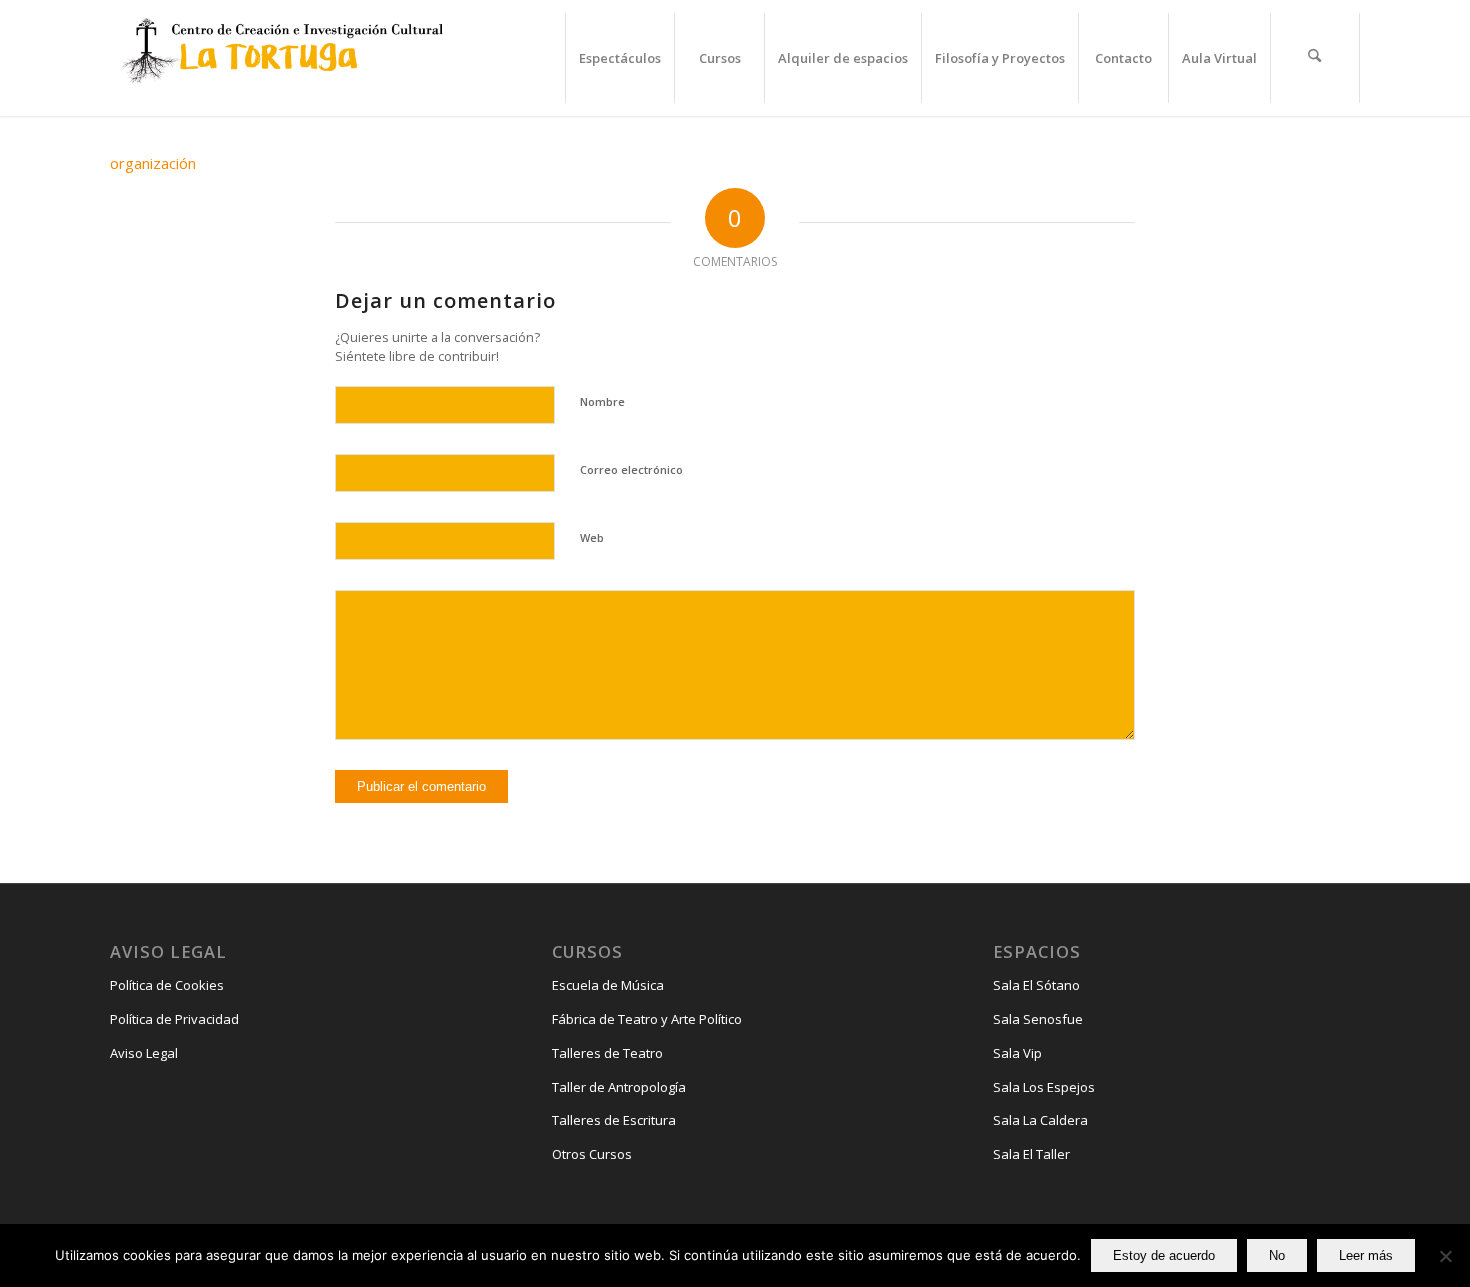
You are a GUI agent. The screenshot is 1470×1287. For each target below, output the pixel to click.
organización (153, 163)
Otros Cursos (592, 1154)
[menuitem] (619, 58)
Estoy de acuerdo (1164, 1255)
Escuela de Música (608, 985)
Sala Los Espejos (1044, 1087)
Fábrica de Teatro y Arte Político (647, 1019)
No (1277, 1255)
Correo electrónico (631, 469)
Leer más (1366, 1255)
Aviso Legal (144, 1053)
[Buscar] (1315, 58)
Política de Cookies (167, 985)
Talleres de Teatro (607, 1053)
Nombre (602, 401)
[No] (1445, 1256)
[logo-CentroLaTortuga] (280, 58)
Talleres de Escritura (614, 1120)
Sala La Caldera (1040, 1120)
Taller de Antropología (619, 1087)
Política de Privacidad (174, 1019)
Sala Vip (1017, 1053)
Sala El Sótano (1036, 985)
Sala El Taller (1031, 1154)
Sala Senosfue (1038, 1019)
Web (592, 537)
